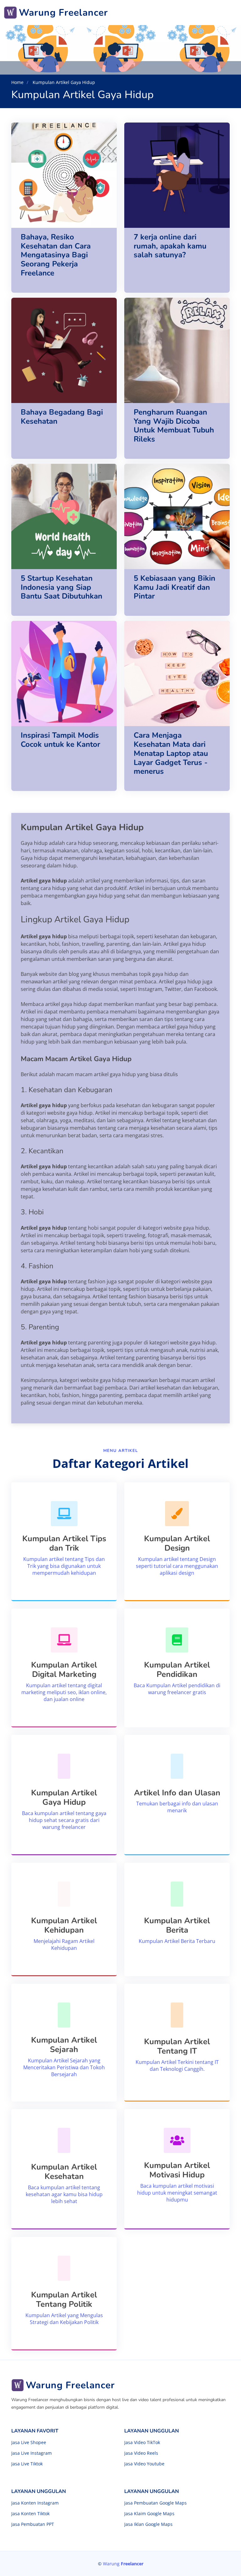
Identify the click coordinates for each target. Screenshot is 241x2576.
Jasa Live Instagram (32, 2453)
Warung (123, 2564)
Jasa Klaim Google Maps (149, 2514)
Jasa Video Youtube (144, 2464)
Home (17, 82)
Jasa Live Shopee (29, 2442)
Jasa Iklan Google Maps (148, 2524)
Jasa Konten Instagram (35, 2503)
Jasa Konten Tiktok (30, 2514)
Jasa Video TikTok (142, 2442)
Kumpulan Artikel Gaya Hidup (63, 82)
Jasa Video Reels (141, 2453)
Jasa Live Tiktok (27, 2464)
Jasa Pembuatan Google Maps (155, 2503)
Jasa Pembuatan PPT (33, 2524)
